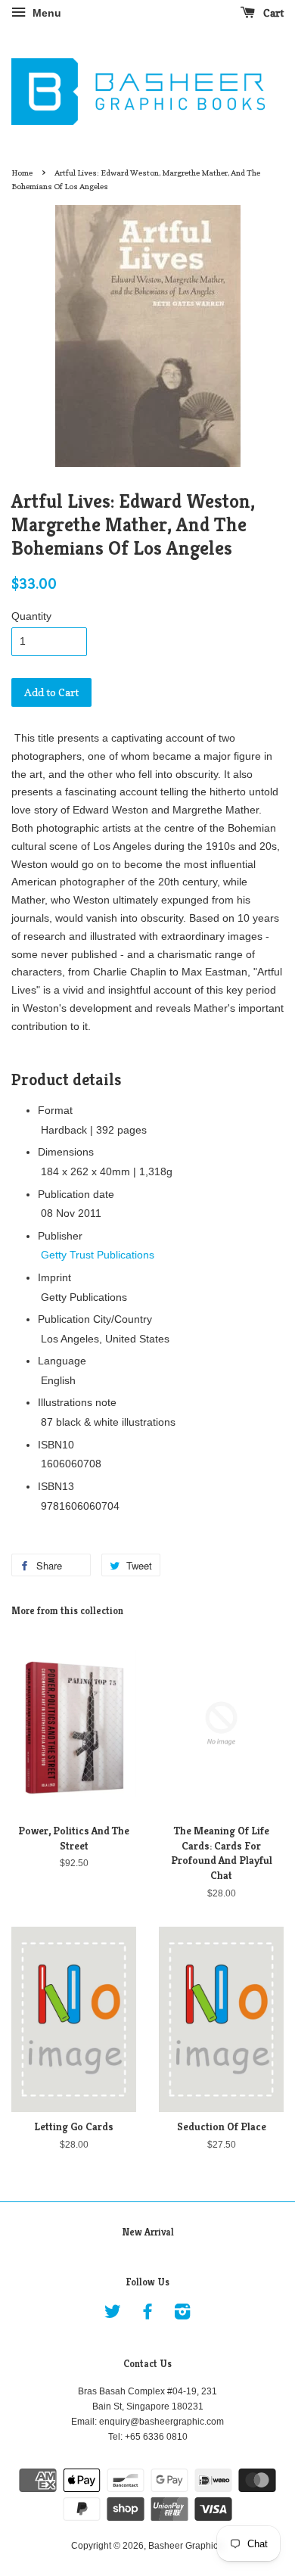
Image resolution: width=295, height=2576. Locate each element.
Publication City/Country (95, 1319)
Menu (45, 13)
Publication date (76, 1194)
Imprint (54, 1277)
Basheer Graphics (185, 2546)
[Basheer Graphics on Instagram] (182, 2315)
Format (55, 1110)
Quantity (31, 616)
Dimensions (66, 1152)
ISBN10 (56, 1445)
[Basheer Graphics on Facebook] (147, 2315)
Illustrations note (77, 1402)
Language (62, 1361)
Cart (272, 12)
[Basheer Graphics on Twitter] (113, 2315)
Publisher (60, 1236)
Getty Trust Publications (98, 1255)
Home (22, 173)
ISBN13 (56, 1486)
